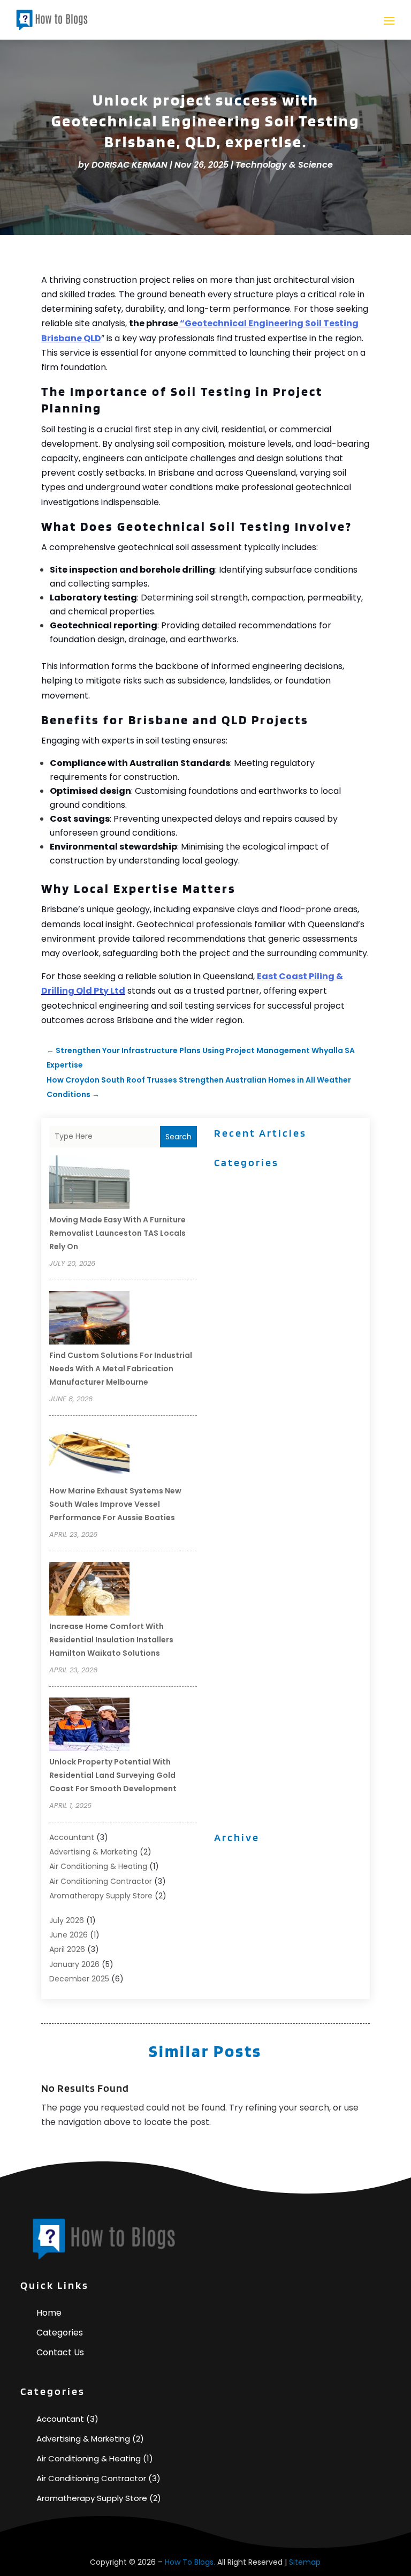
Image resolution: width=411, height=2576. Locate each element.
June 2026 (68, 1935)
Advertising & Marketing (93, 1852)
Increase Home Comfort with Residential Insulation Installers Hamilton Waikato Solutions (111, 1640)
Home (49, 2313)
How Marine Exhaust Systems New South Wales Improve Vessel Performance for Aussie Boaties (115, 1504)
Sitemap (305, 2562)
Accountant (72, 1837)
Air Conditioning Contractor (101, 1881)
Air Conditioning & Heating (98, 1866)
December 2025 (79, 1979)
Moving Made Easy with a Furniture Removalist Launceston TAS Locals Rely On (117, 1233)
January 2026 (74, 1964)
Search (178, 1137)
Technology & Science (284, 165)
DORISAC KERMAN (130, 165)
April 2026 (67, 1949)
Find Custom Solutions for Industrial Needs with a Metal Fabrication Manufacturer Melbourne (121, 1369)
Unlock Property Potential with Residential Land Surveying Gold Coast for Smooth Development (113, 1775)
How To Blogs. (190, 2562)
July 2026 (67, 1920)
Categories (60, 2333)
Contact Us (60, 2352)
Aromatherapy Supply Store (101, 1896)
